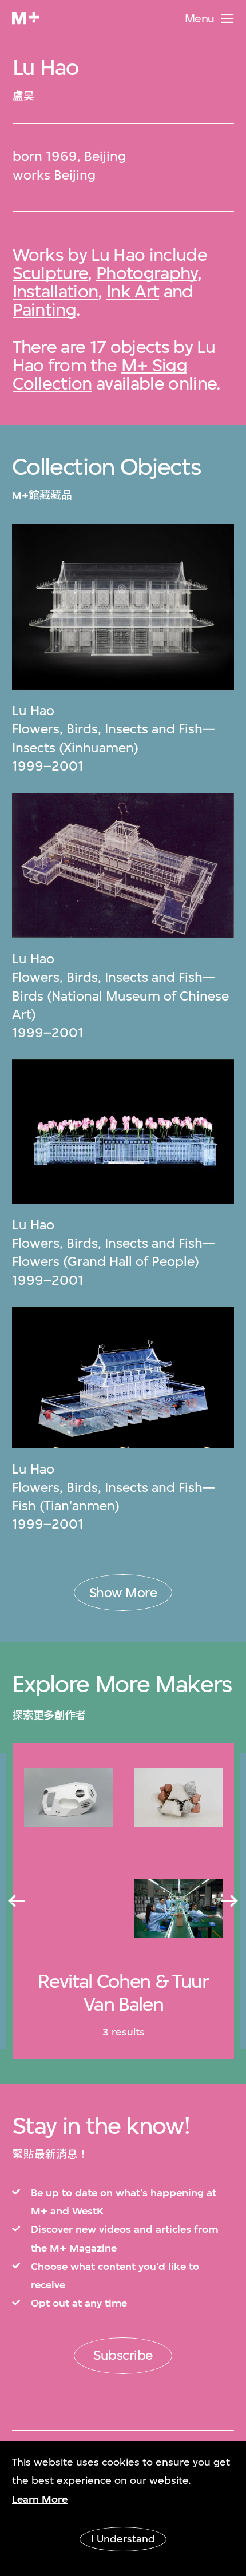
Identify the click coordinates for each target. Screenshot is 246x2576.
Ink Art (133, 291)
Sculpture (50, 273)
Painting (45, 309)
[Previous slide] (17, 1902)
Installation (55, 291)
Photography (147, 273)
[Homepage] (25, 18)
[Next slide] (229, 1902)
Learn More (40, 2499)
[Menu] (227, 19)
